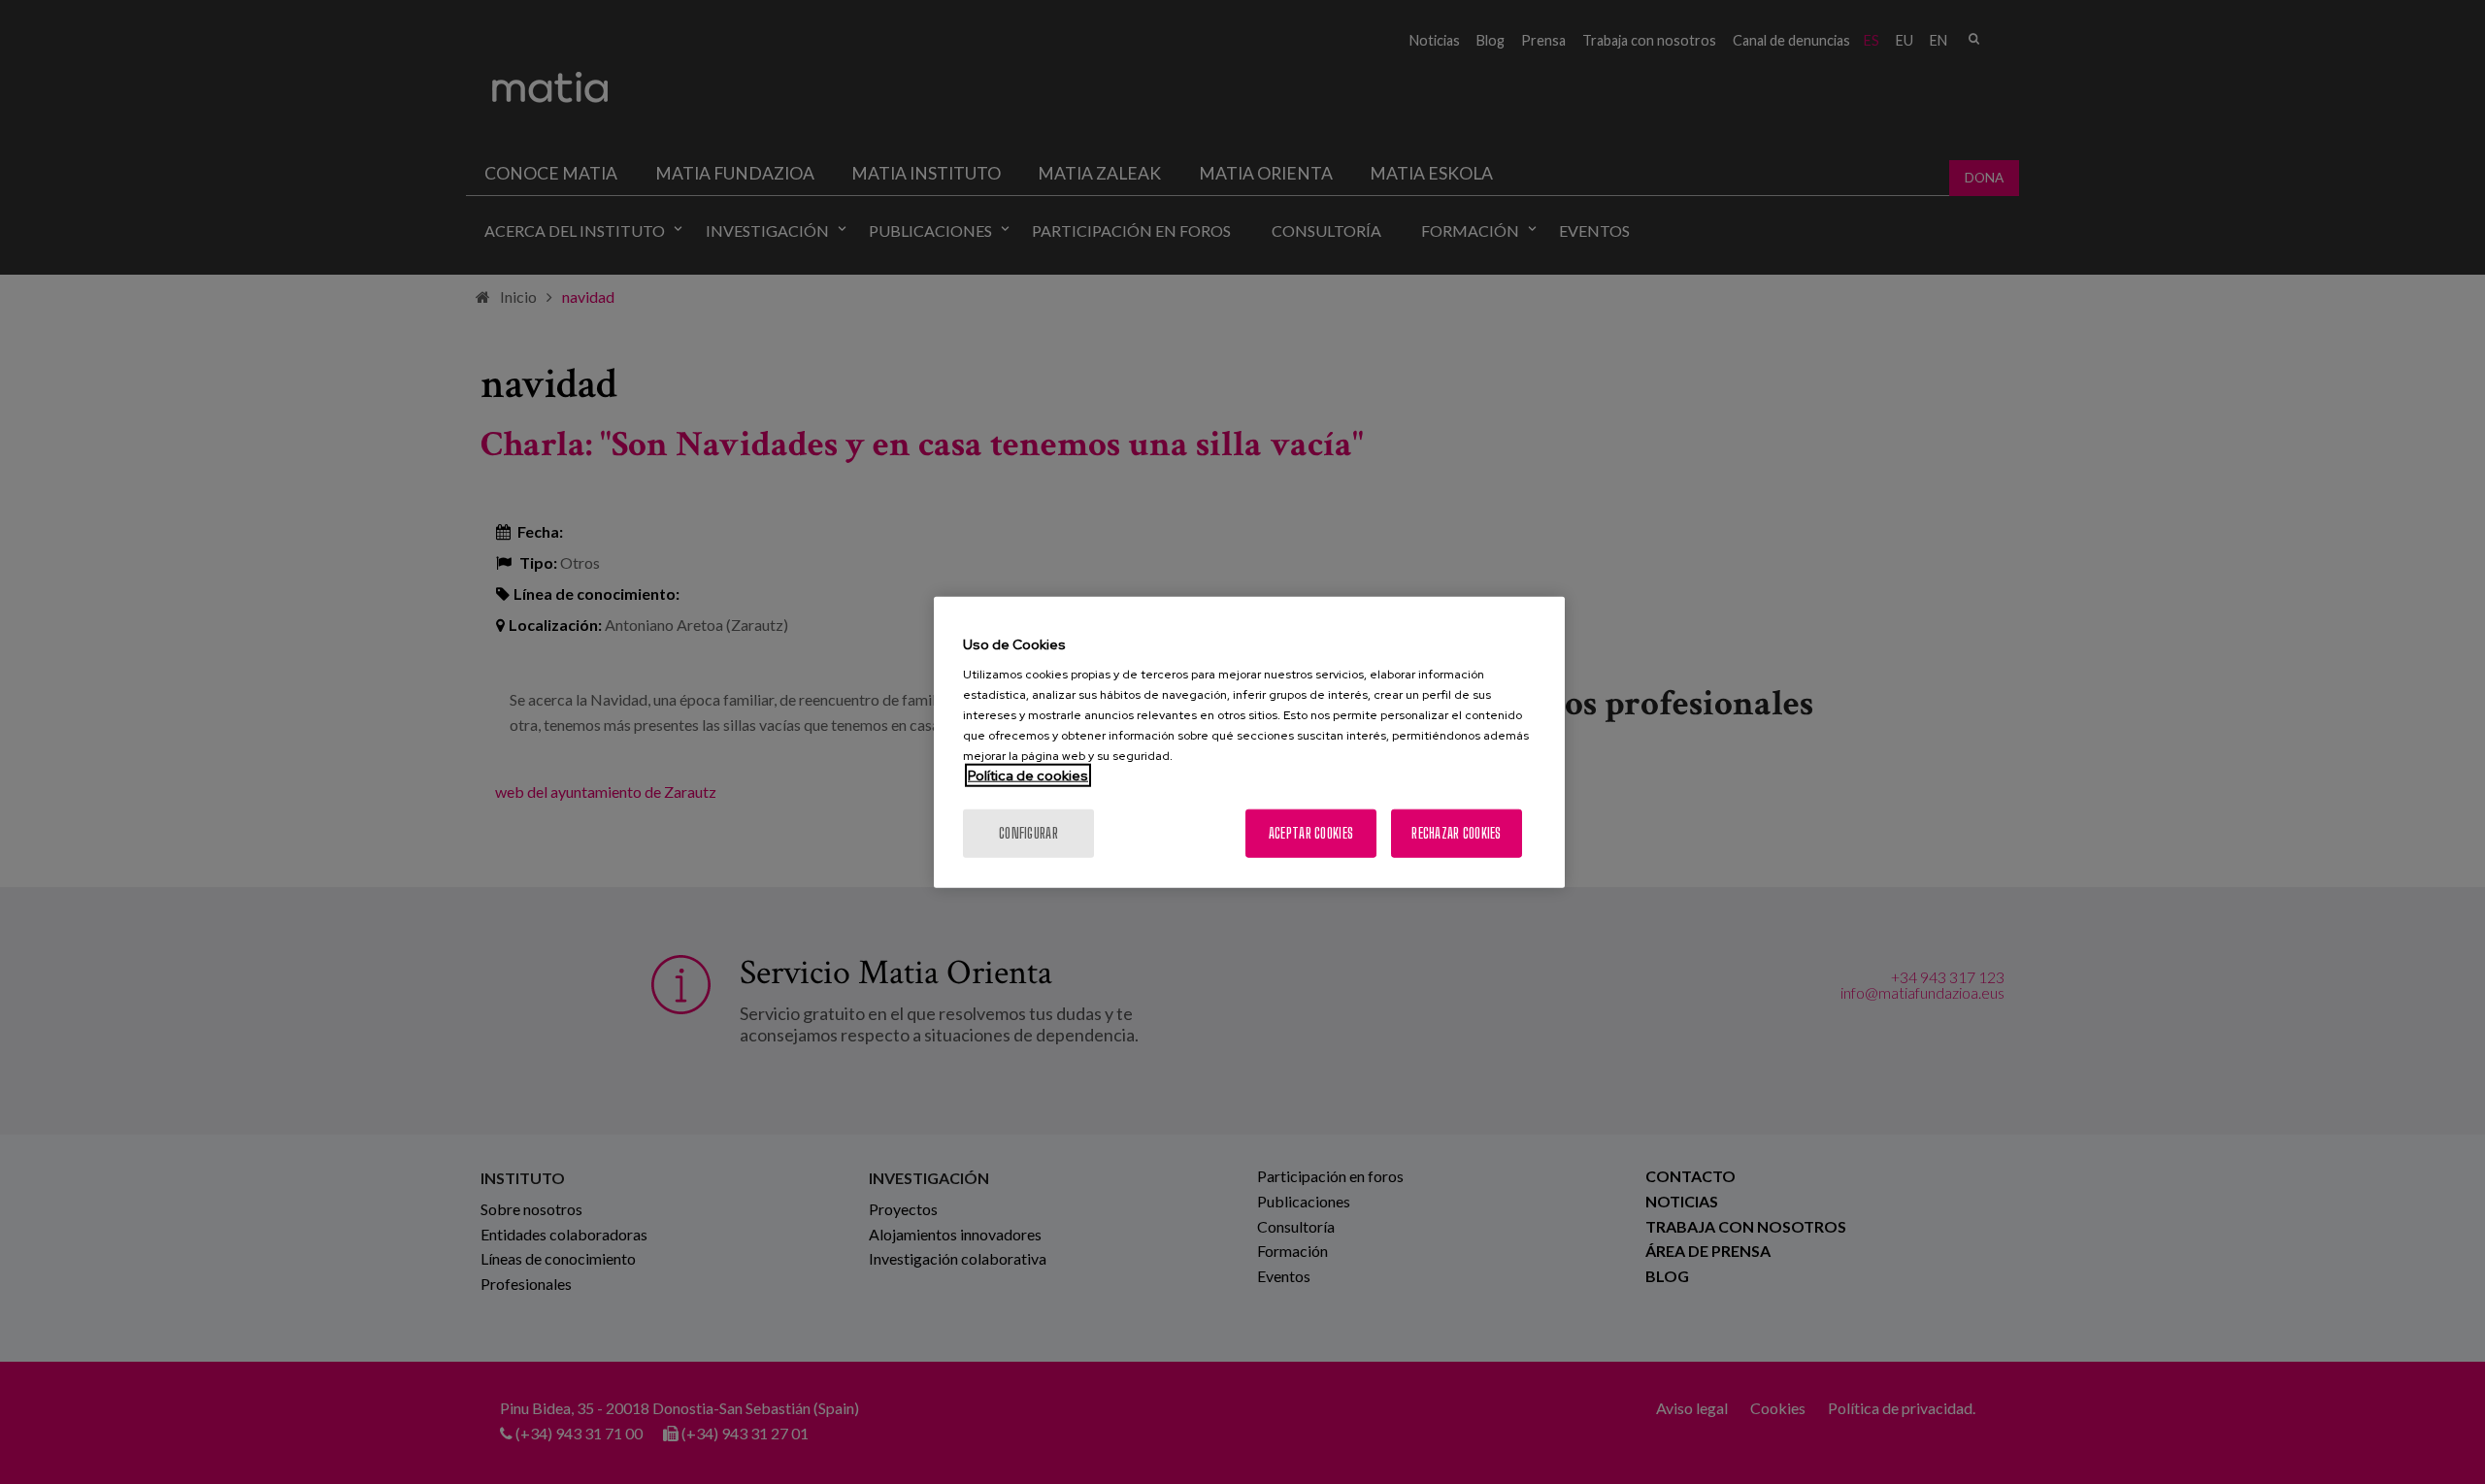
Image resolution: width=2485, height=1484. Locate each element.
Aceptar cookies (1311, 833)
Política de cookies (1028, 775)
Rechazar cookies (1456, 833)
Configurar (1028, 833)
